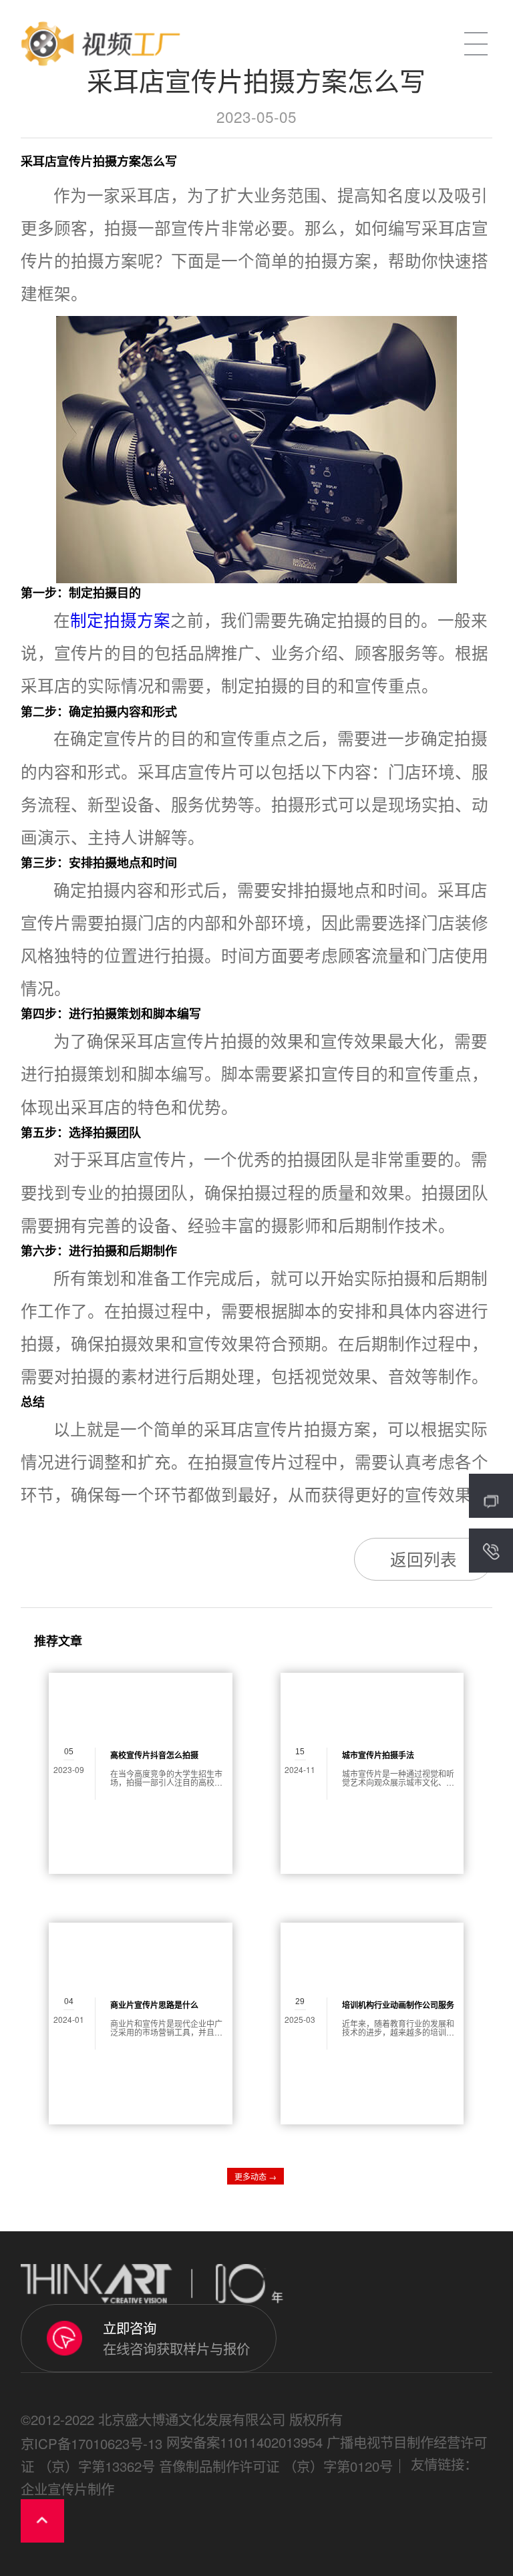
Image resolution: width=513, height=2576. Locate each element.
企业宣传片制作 (67, 2488)
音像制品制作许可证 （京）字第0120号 (276, 2466)
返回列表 (423, 1559)
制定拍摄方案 (120, 620)
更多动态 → (255, 2176)
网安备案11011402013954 (244, 2442)
